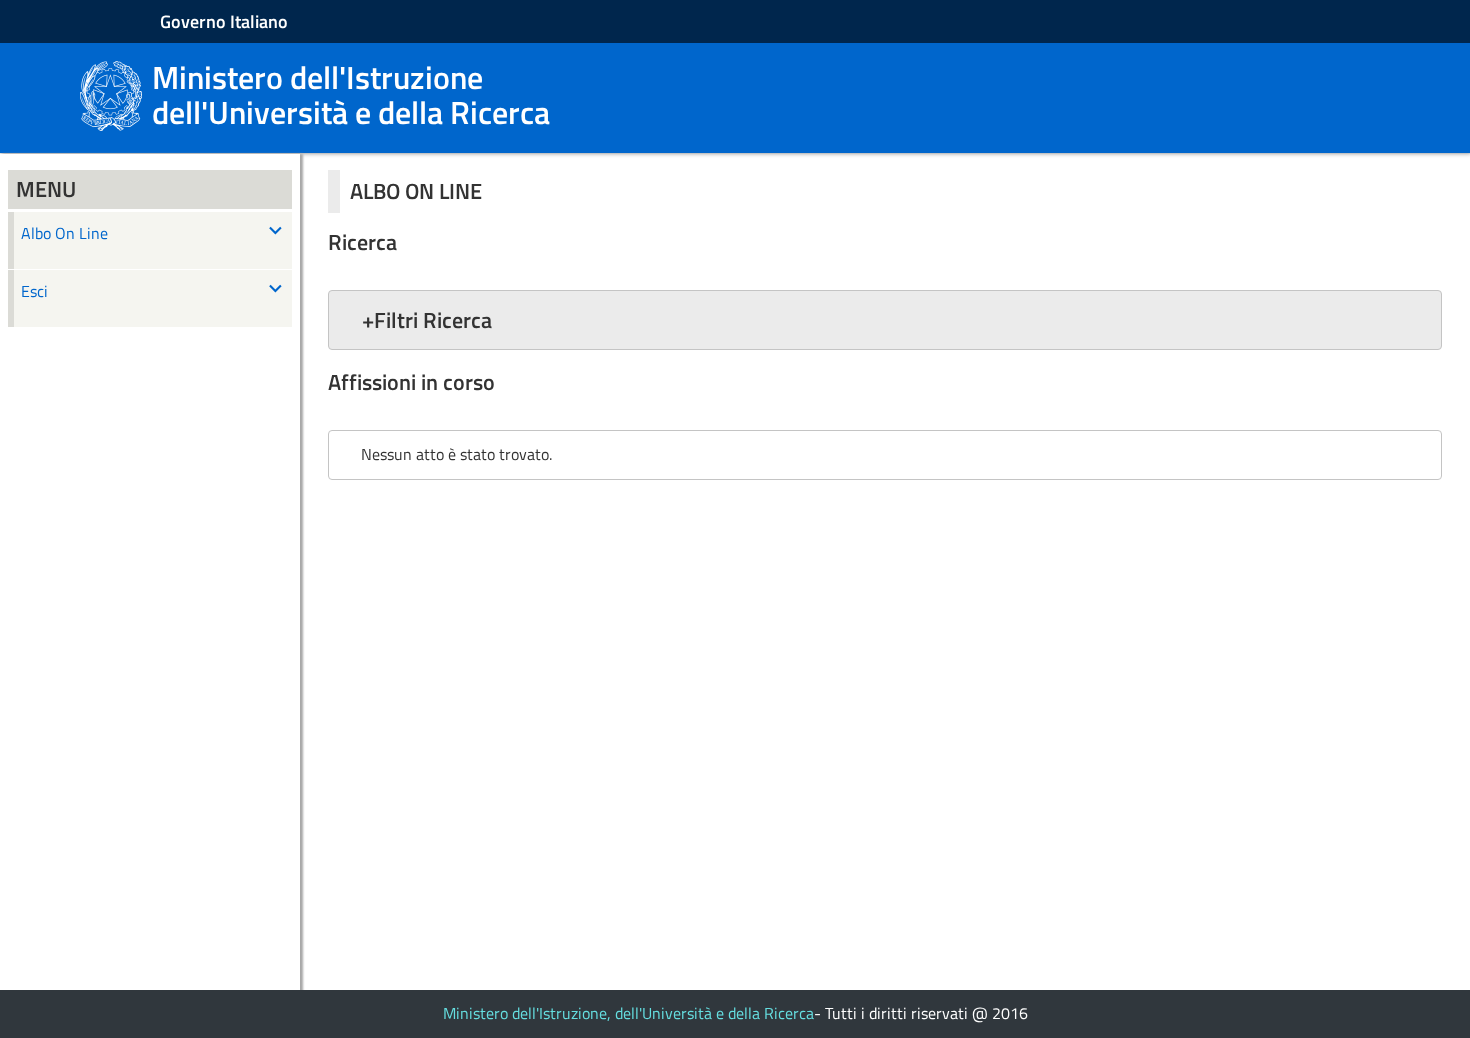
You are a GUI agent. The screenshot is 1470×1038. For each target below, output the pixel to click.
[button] (885, 320)
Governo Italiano (224, 21)
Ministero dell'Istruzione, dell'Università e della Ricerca (628, 1013)
